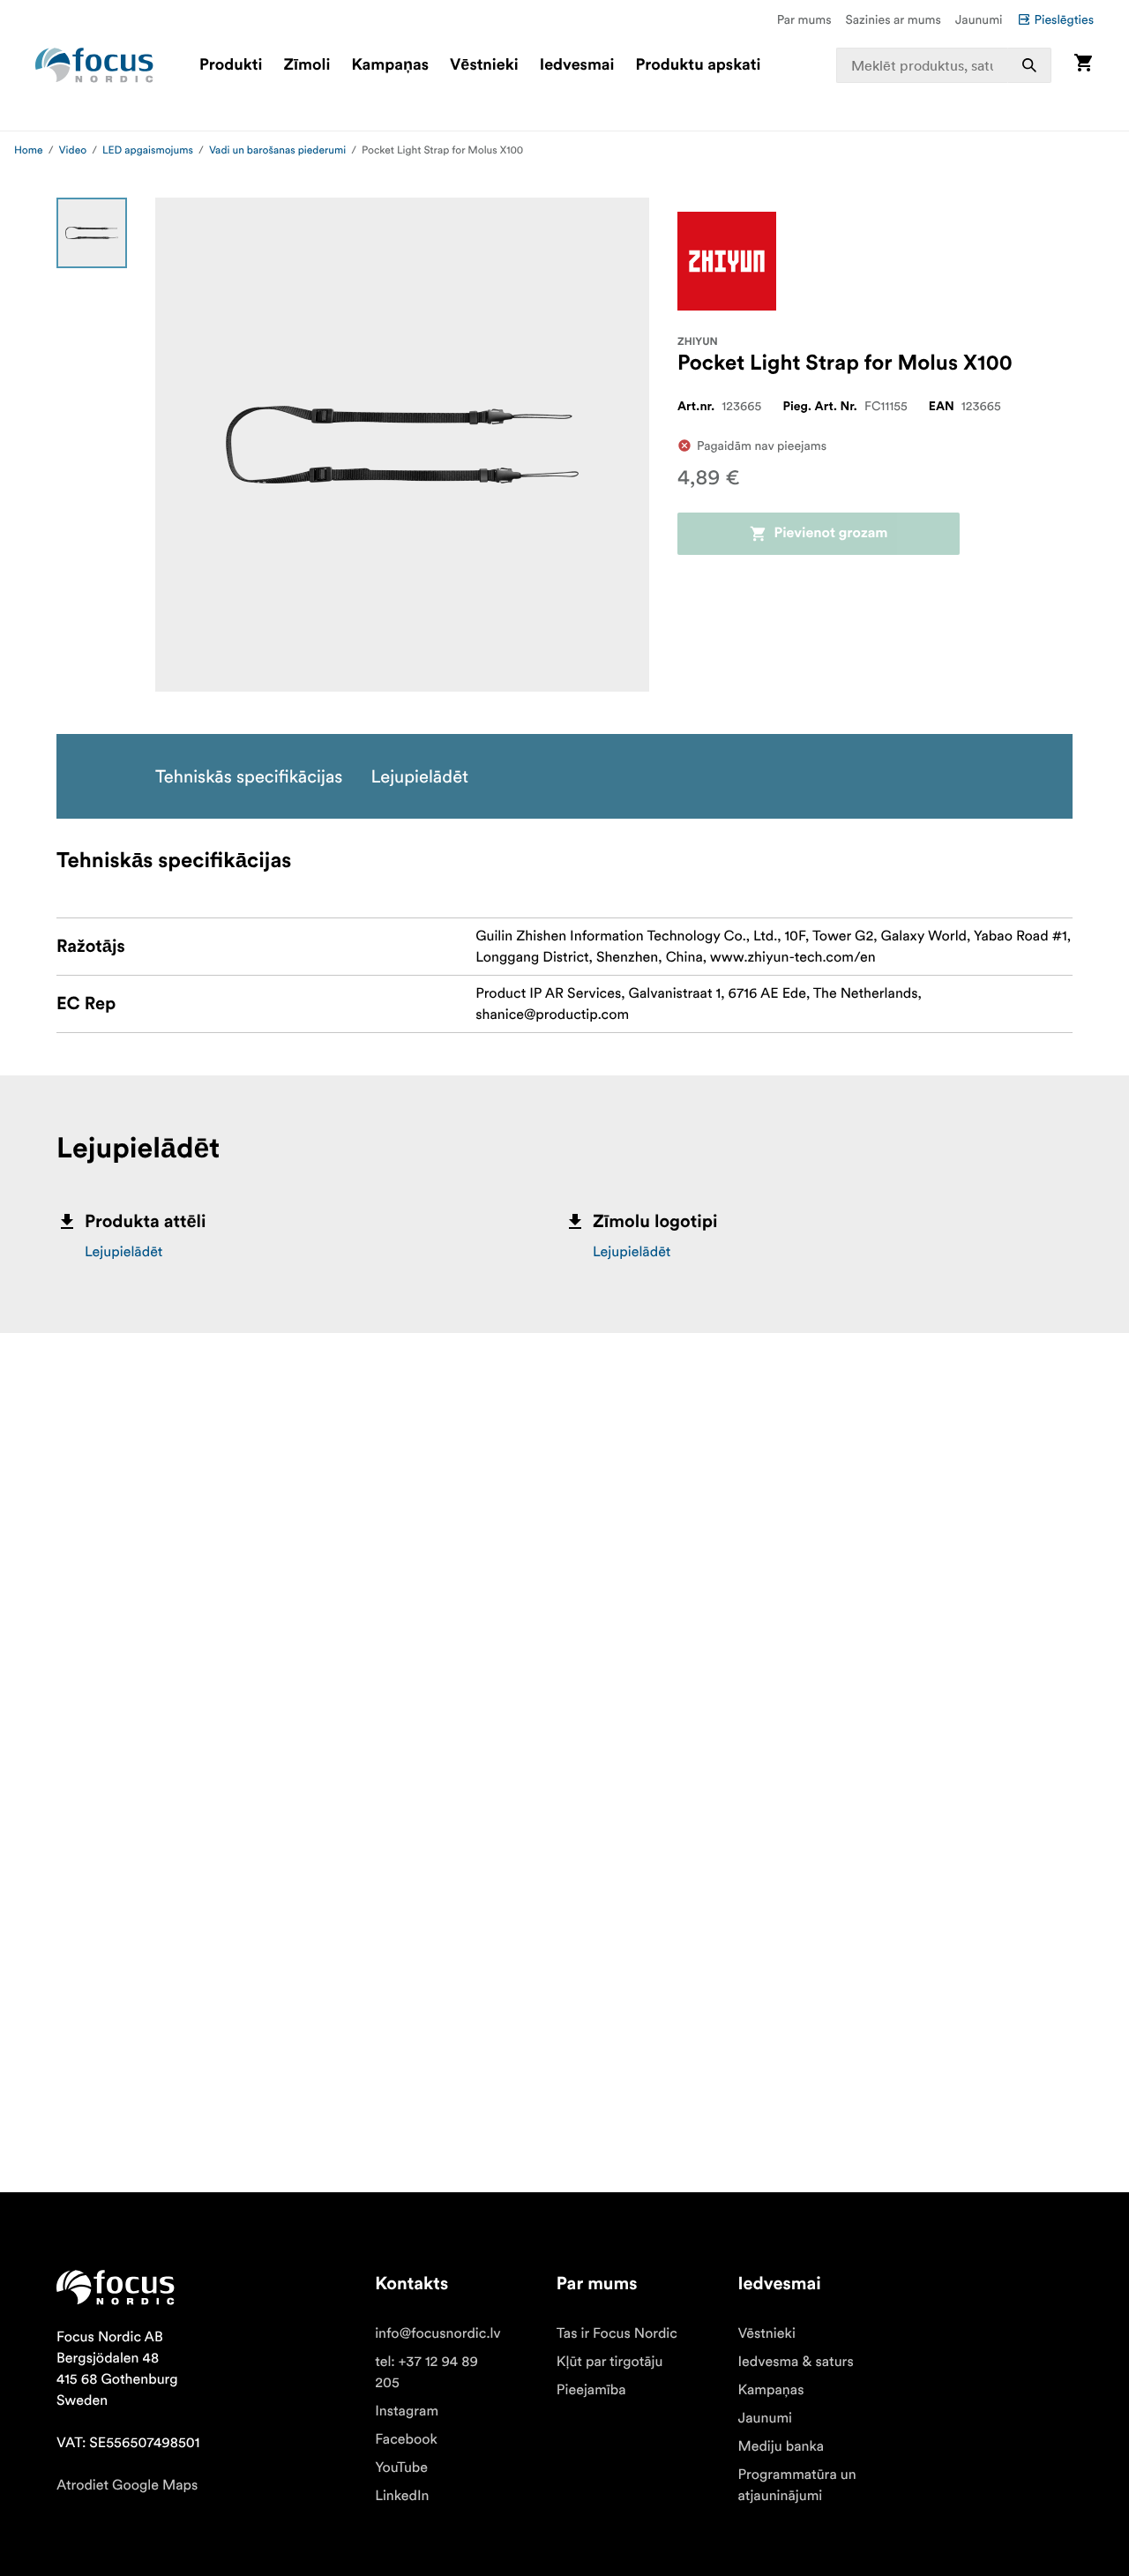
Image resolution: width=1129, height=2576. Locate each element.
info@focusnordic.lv (438, 2333)
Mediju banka (781, 2446)
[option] (92, 233)
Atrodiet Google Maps (127, 2485)
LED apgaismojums (148, 150)
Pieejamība (591, 2390)
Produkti (231, 65)
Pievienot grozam (830, 534)
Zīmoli (307, 65)
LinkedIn (402, 2496)
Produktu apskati (699, 65)
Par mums (804, 19)
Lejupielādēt (123, 1252)
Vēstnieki (484, 65)
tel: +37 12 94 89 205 (426, 2372)
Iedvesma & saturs (796, 2362)
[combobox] (944, 65)
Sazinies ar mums (893, 19)
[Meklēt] (1029, 65)
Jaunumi (979, 19)
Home (29, 150)
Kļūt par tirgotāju (610, 2362)
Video (73, 150)
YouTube (401, 2467)
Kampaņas (390, 65)
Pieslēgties (1064, 19)
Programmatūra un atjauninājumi (797, 2485)
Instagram (407, 2411)
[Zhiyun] (727, 261)
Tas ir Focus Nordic (617, 2333)
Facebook (406, 2439)
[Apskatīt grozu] (1083, 65)
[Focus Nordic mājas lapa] (94, 65)
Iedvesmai (577, 65)
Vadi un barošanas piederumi (277, 150)
